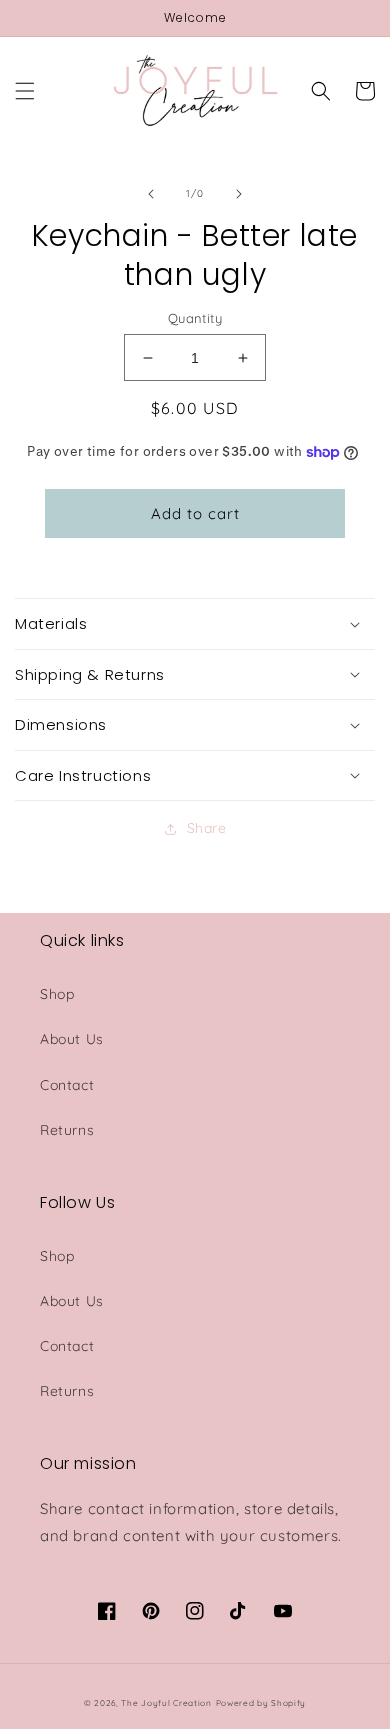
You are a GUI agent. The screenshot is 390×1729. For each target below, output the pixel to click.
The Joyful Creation (166, 1703)
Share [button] (207, 828)
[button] (25, 91)
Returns (67, 1130)
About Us (72, 1039)
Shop (57, 994)
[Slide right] (239, 194)
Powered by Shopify (261, 1703)
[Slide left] (151, 194)
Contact (67, 1085)
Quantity (195, 318)
